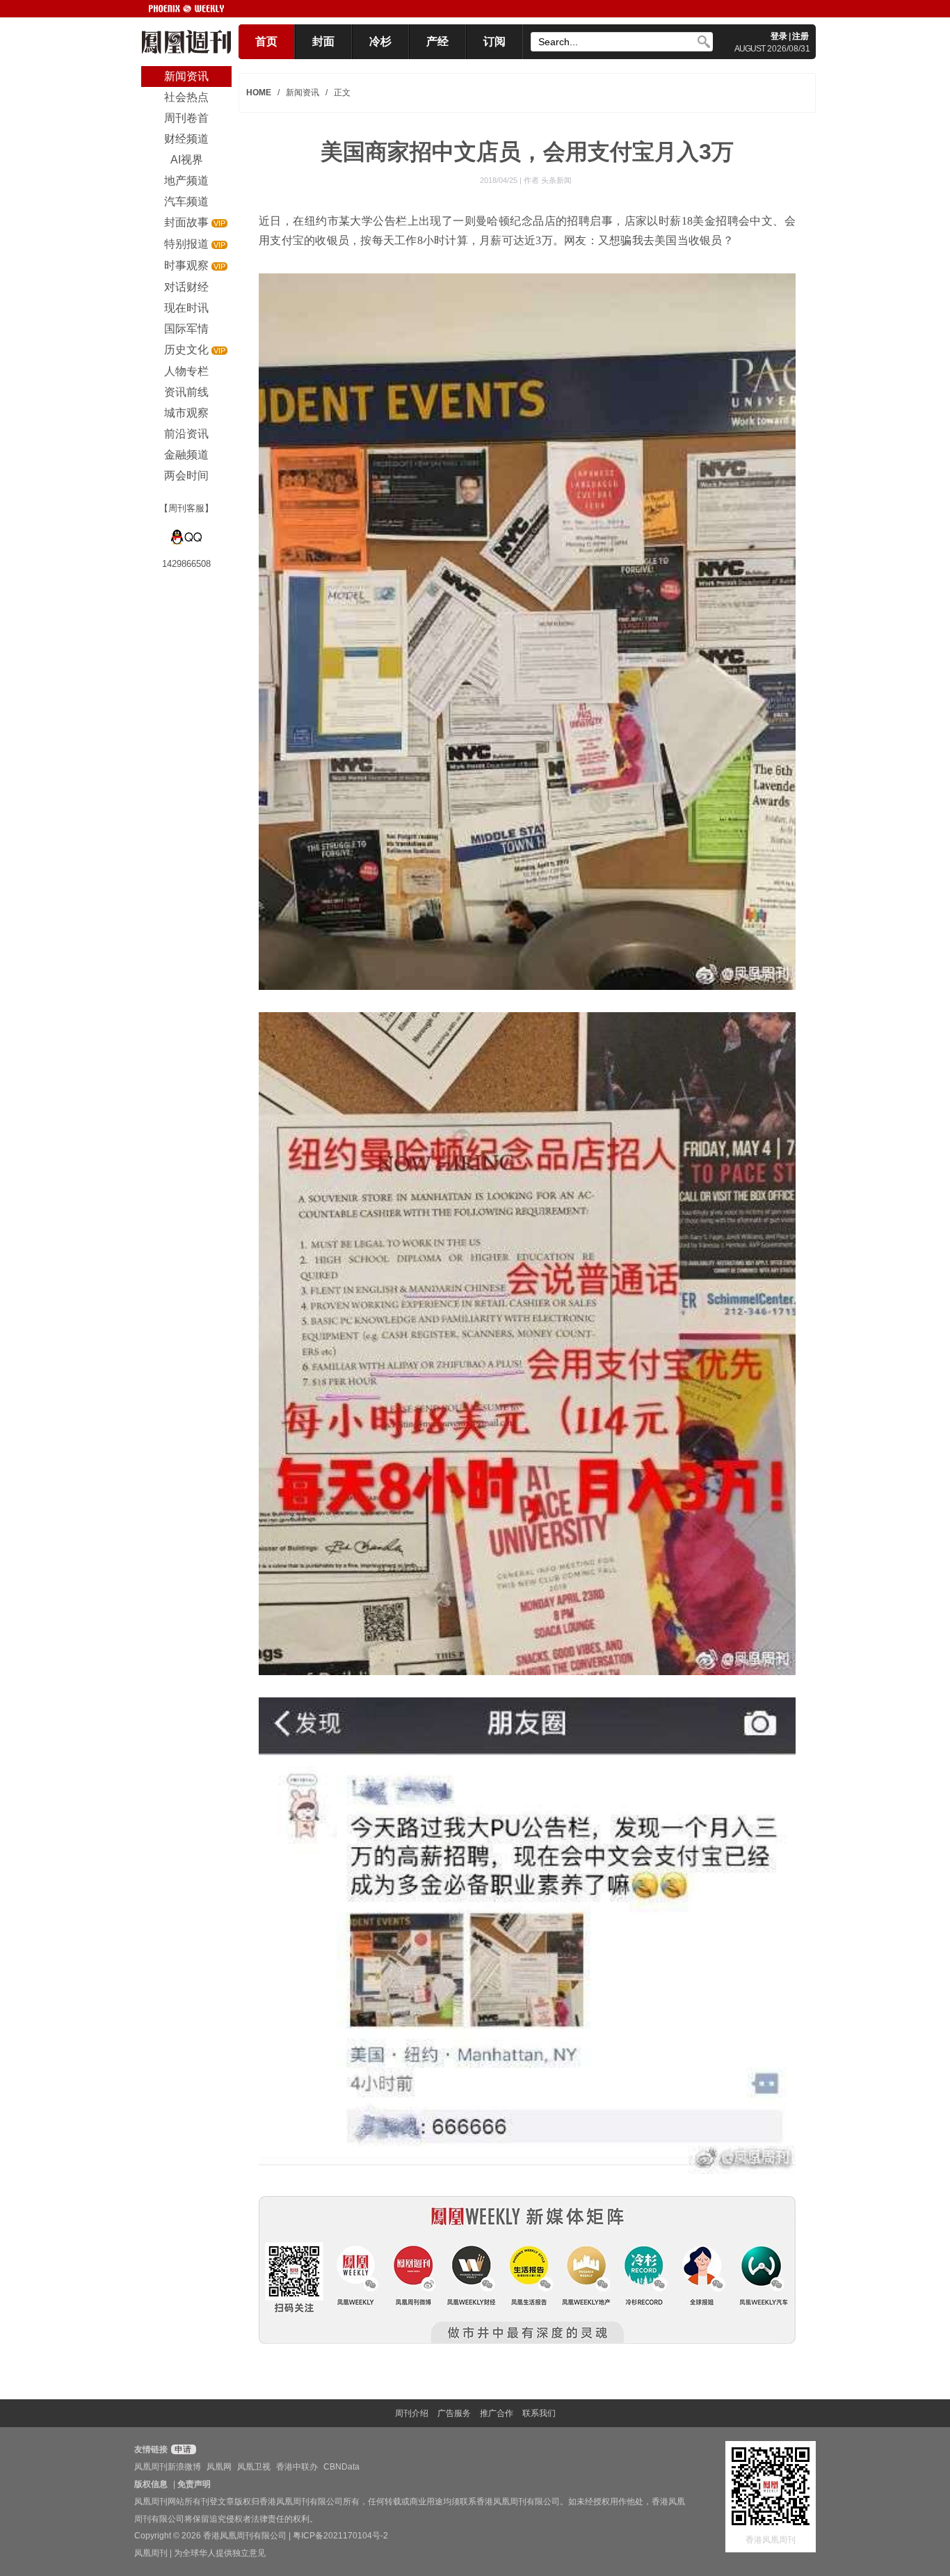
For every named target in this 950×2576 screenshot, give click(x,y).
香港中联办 (297, 2467)
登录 (779, 36)
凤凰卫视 (254, 2467)
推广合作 (497, 2413)
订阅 (494, 41)
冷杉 (380, 41)
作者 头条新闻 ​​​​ (549, 180)
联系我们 (539, 2413)
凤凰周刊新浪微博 (168, 2467)
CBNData (341, 2467)
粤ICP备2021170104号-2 (340, 2536)
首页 (266, 41)
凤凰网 (219, 2467)
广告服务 (454, 2413)
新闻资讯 (303, 93)
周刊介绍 (412, 2413)
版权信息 (151, 2484)
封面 (323, 41)
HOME (259, 93)
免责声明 (194, 2484)
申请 (182, 2449)
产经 (437, 41)
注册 (800, 36)
